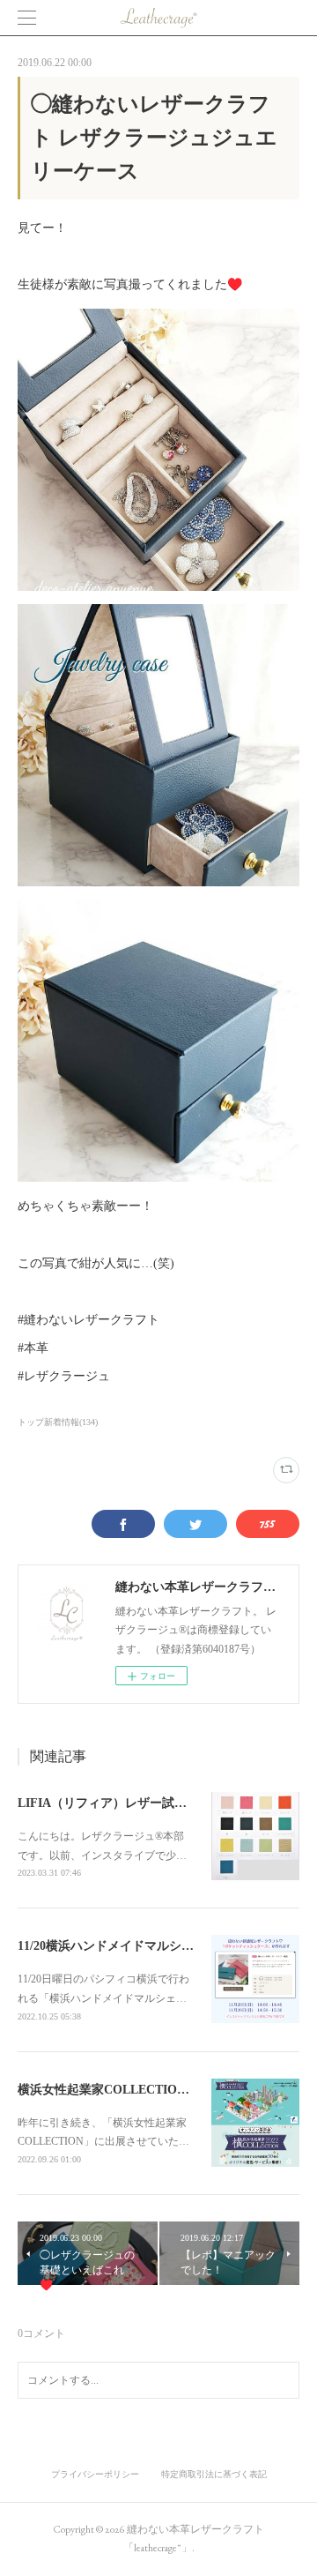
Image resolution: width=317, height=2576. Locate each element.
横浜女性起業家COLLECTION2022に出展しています (163, 2090)
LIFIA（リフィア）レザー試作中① (114, 1803)
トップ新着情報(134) (58, 1422)
